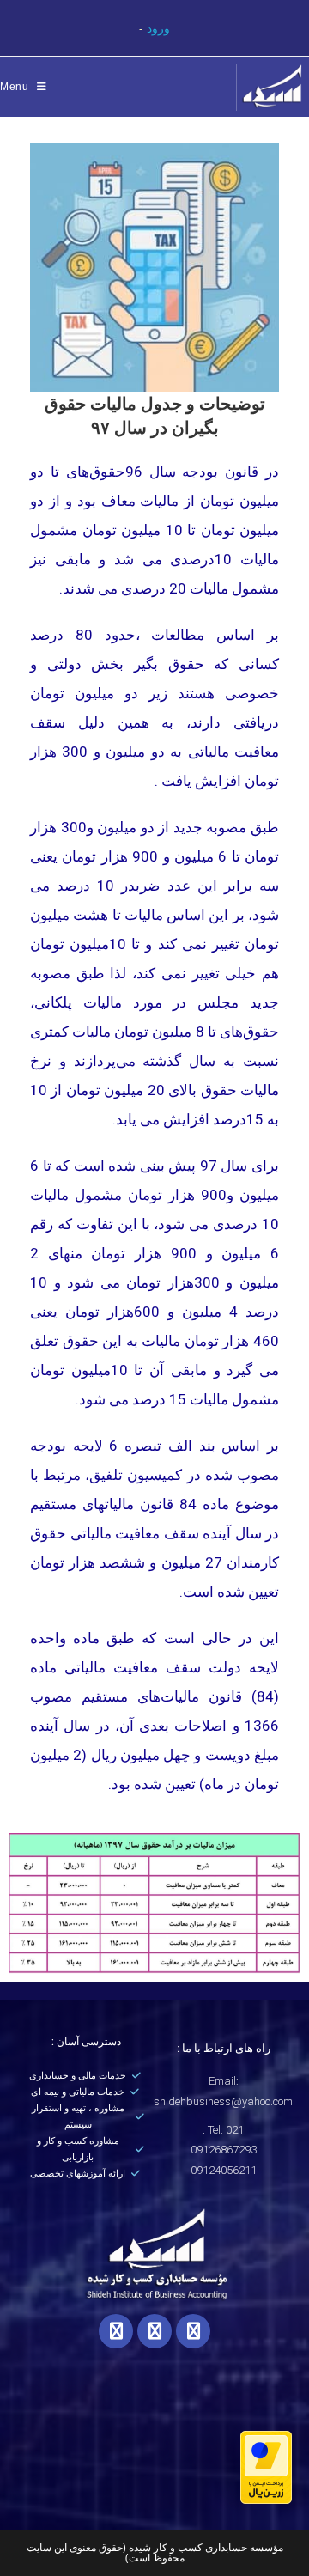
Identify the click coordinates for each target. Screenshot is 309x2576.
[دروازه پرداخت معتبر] (266, 2466)
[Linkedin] (193, 2331)
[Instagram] (116, 2331)
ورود (158, 28)
